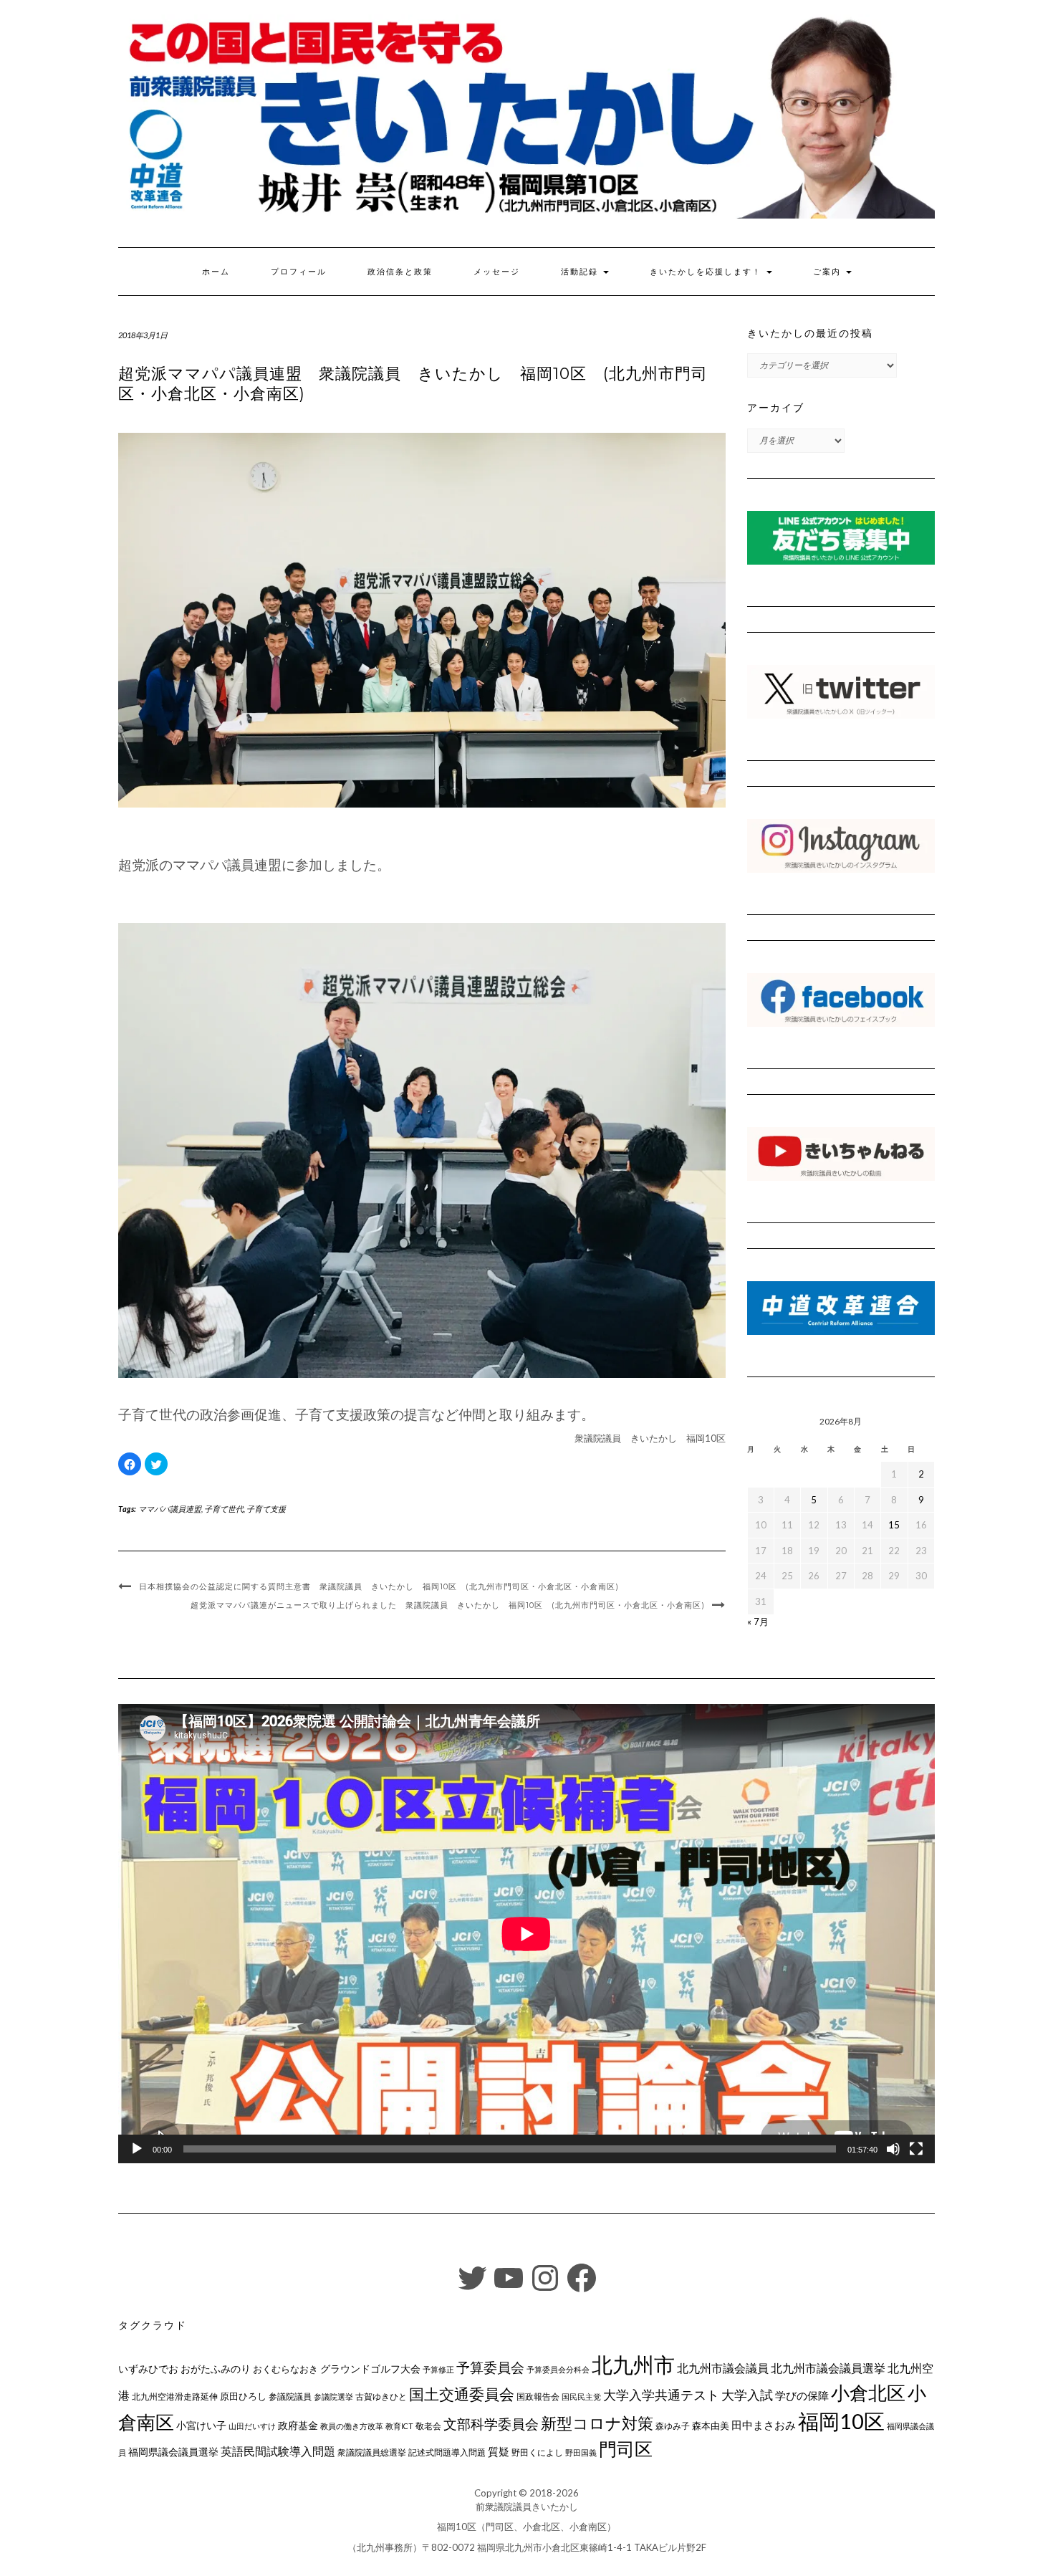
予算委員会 (490, 2367)
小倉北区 (868, 2393)
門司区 (626, 2448)
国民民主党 (581, 2397)
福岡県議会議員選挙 (173, 2452)
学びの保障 (802, 2396)
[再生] (137, 2149)
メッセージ (497, 272)
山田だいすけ (252, 2426)
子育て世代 (224, 1509)
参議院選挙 (333, 2397)
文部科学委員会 (491, 2424)
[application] (526, 1934)
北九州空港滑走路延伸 (175, 2397)
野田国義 (581, 2452)
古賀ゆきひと (381, 2397)
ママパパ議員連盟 (170, 1509)
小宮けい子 (201, 2426)
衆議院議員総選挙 (372, 2452)
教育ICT (399, 2426)
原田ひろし (243, 2396)
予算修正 (438, 2369)
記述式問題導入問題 (447, 2452)
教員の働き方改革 (352, 2426)
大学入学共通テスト (661, 2395)
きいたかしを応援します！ (707, 272)
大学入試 (747, 2395)
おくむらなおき (285, 2369)
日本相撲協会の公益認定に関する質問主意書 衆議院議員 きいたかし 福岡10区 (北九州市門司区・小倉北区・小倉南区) (379, 1586)
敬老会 (428, 2426)
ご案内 (829, 272)
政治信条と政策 (400, 272)
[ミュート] (893, 2149)
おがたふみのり (216, 2369)
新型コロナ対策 (597, 2423)
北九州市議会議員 (723, 2368)
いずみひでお (148, 2369)
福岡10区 (841, 2421)
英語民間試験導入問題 (278, 2451)
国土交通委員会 (462, 2394)
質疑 (499, 2451)
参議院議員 (290, 2396)
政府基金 (298, 2425)
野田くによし (537, 2452)
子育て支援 (266, 1509)
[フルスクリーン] (916, 2149)
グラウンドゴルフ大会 (370, 2369)
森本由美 (711, 2426)
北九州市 (633, 2364)
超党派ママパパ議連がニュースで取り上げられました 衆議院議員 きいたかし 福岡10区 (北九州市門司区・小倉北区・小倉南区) (448, 1605)
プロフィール (299, 272)
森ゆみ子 (673, 2426)
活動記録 (581, 272)
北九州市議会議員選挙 (828, 2368)
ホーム (216, 272)
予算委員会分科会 (558, 2369)
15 (894, 1525)
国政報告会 (538, 2397)
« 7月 (758, 1622)
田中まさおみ (764, 2425)
